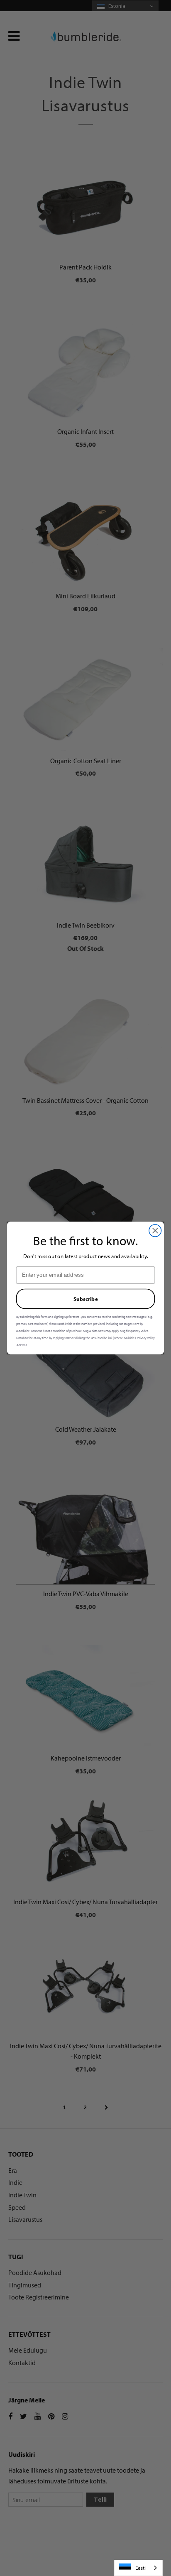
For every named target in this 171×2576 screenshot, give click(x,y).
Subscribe (86, 1299)
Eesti (140, 2568)
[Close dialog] (155, 1230)
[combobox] (138, 2568)
